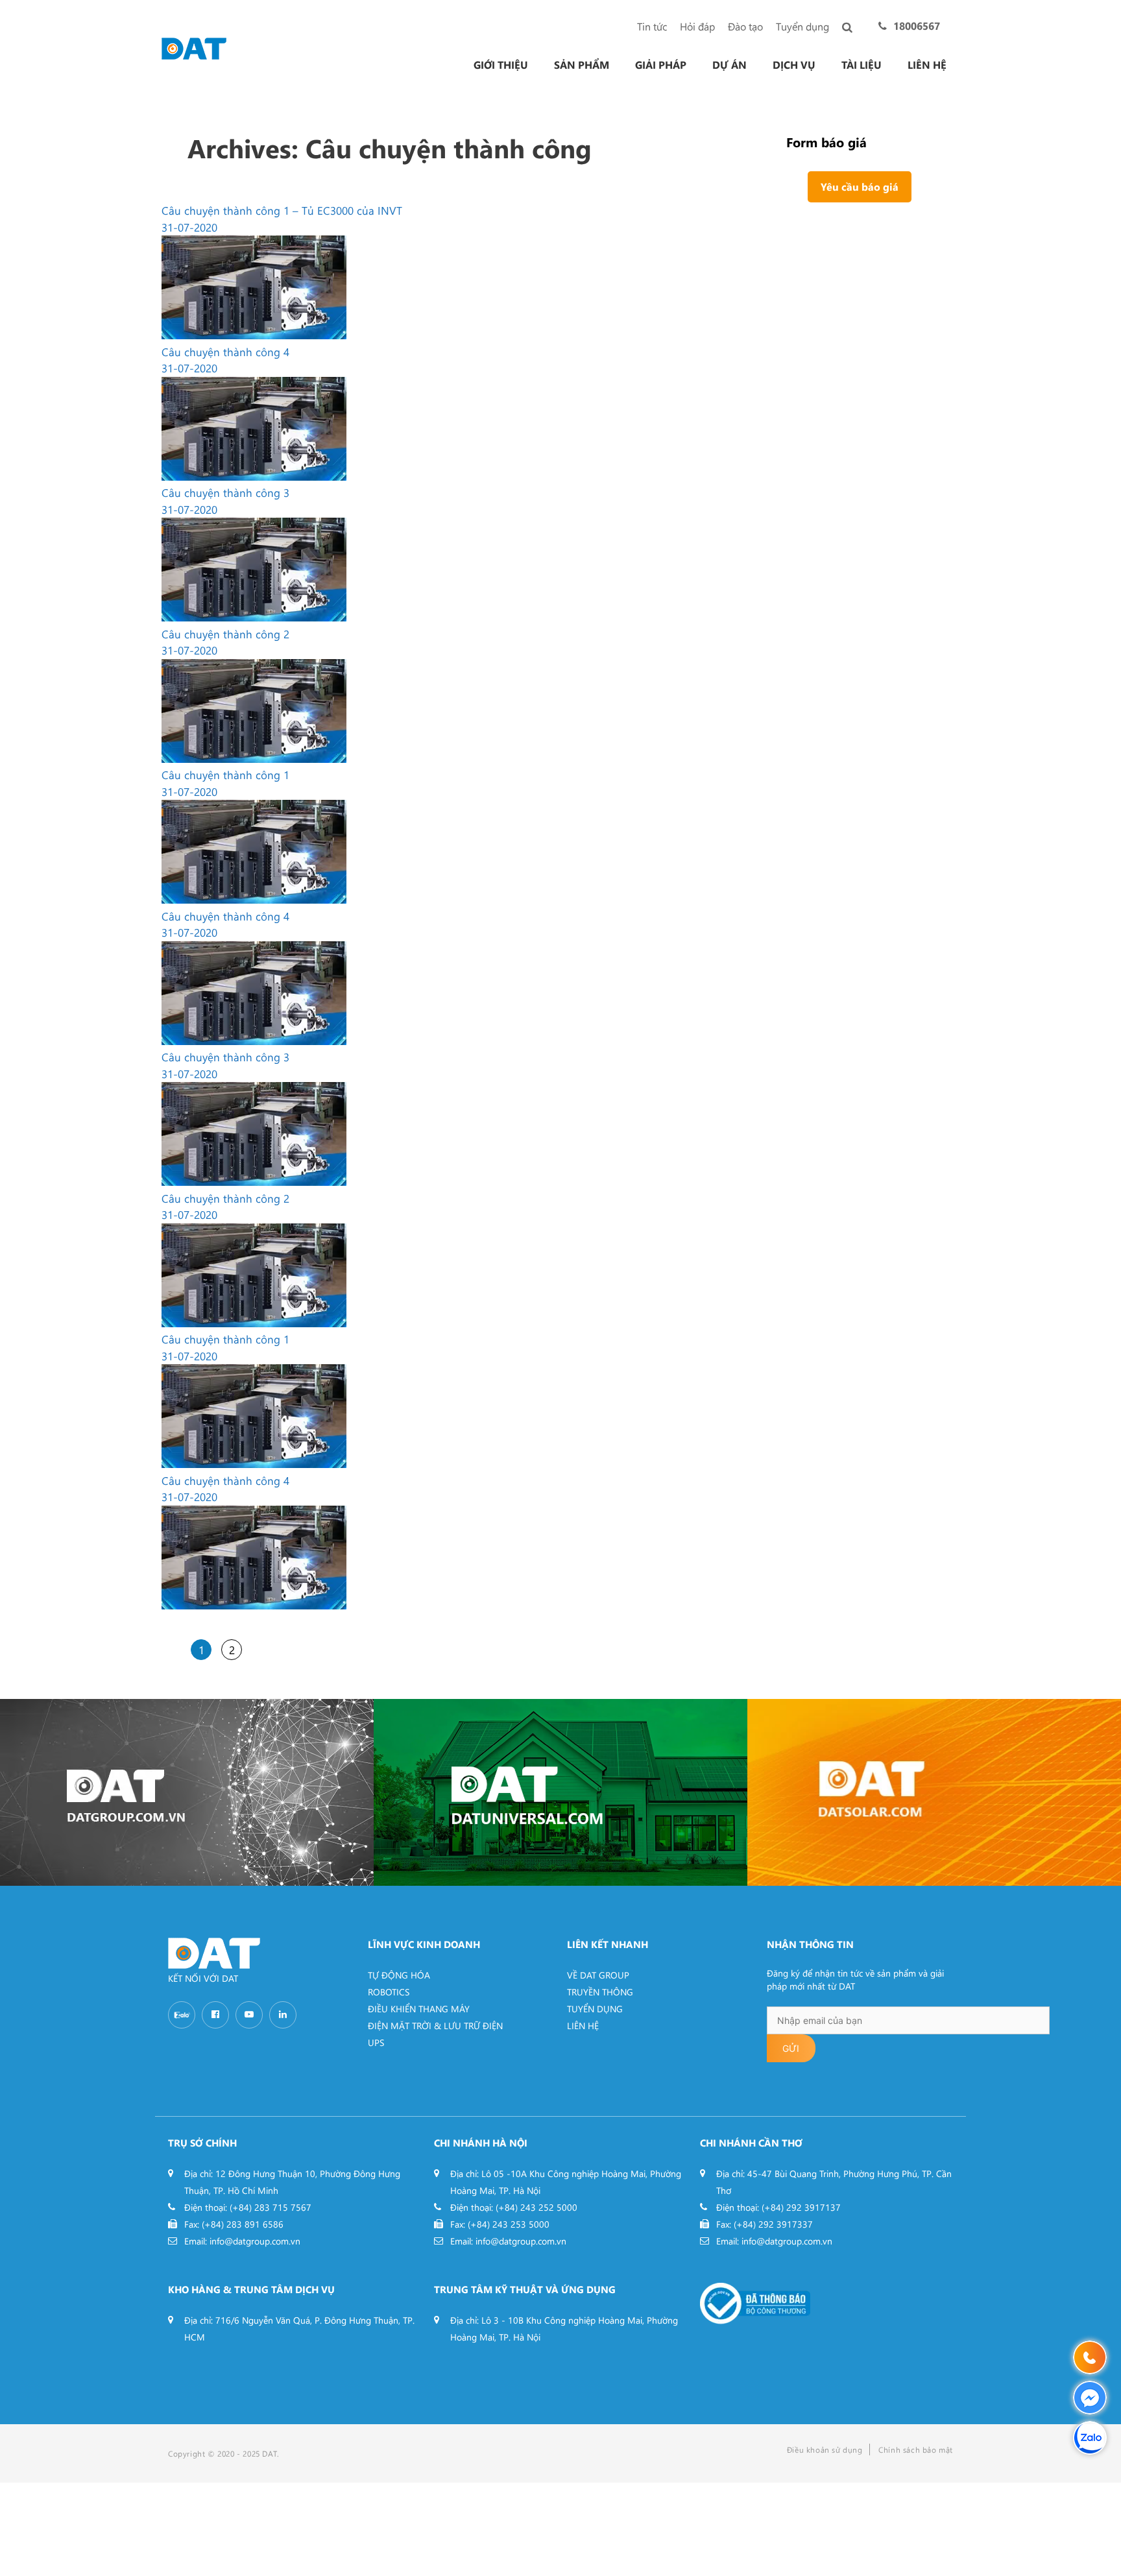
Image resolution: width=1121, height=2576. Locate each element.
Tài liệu (862, 65)
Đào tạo (745, 26)
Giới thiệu (501, 65)
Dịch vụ (794, 65)
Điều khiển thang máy (419, 2009)
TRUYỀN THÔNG (600, 1992)
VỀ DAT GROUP (598, 1975)
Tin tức (652, 26)
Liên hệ (927, 65)
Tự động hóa (399, 1975)
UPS (376, 2042)
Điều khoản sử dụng (825, 2450)
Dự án (729, 65)
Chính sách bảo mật (916, 2450)
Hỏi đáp (697, 26)
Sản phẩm (582, 65)
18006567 (917, 26)
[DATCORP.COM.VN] (187, 1792)
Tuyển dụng (802, 26)
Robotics (389, 1992)
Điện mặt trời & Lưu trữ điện (435, 2026)
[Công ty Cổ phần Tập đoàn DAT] (194, 47)
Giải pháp (661, 65)
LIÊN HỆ (583, 2026)
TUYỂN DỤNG (595, 2009)
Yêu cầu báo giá (860, 187)
